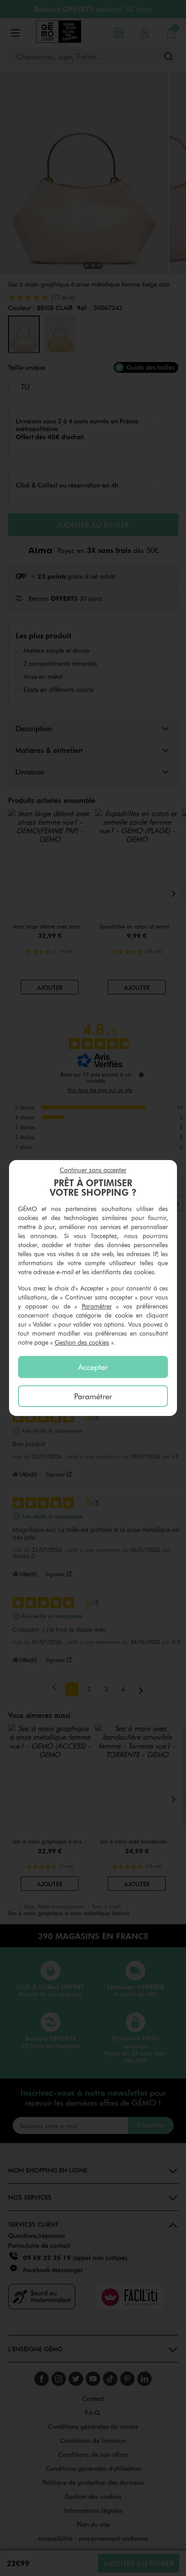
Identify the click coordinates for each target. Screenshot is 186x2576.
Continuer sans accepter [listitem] (93, 1170)
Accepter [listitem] (93, 1367)
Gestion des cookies (82, 1342)
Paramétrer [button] (97, 1306)
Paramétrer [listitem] (93, 1396)
